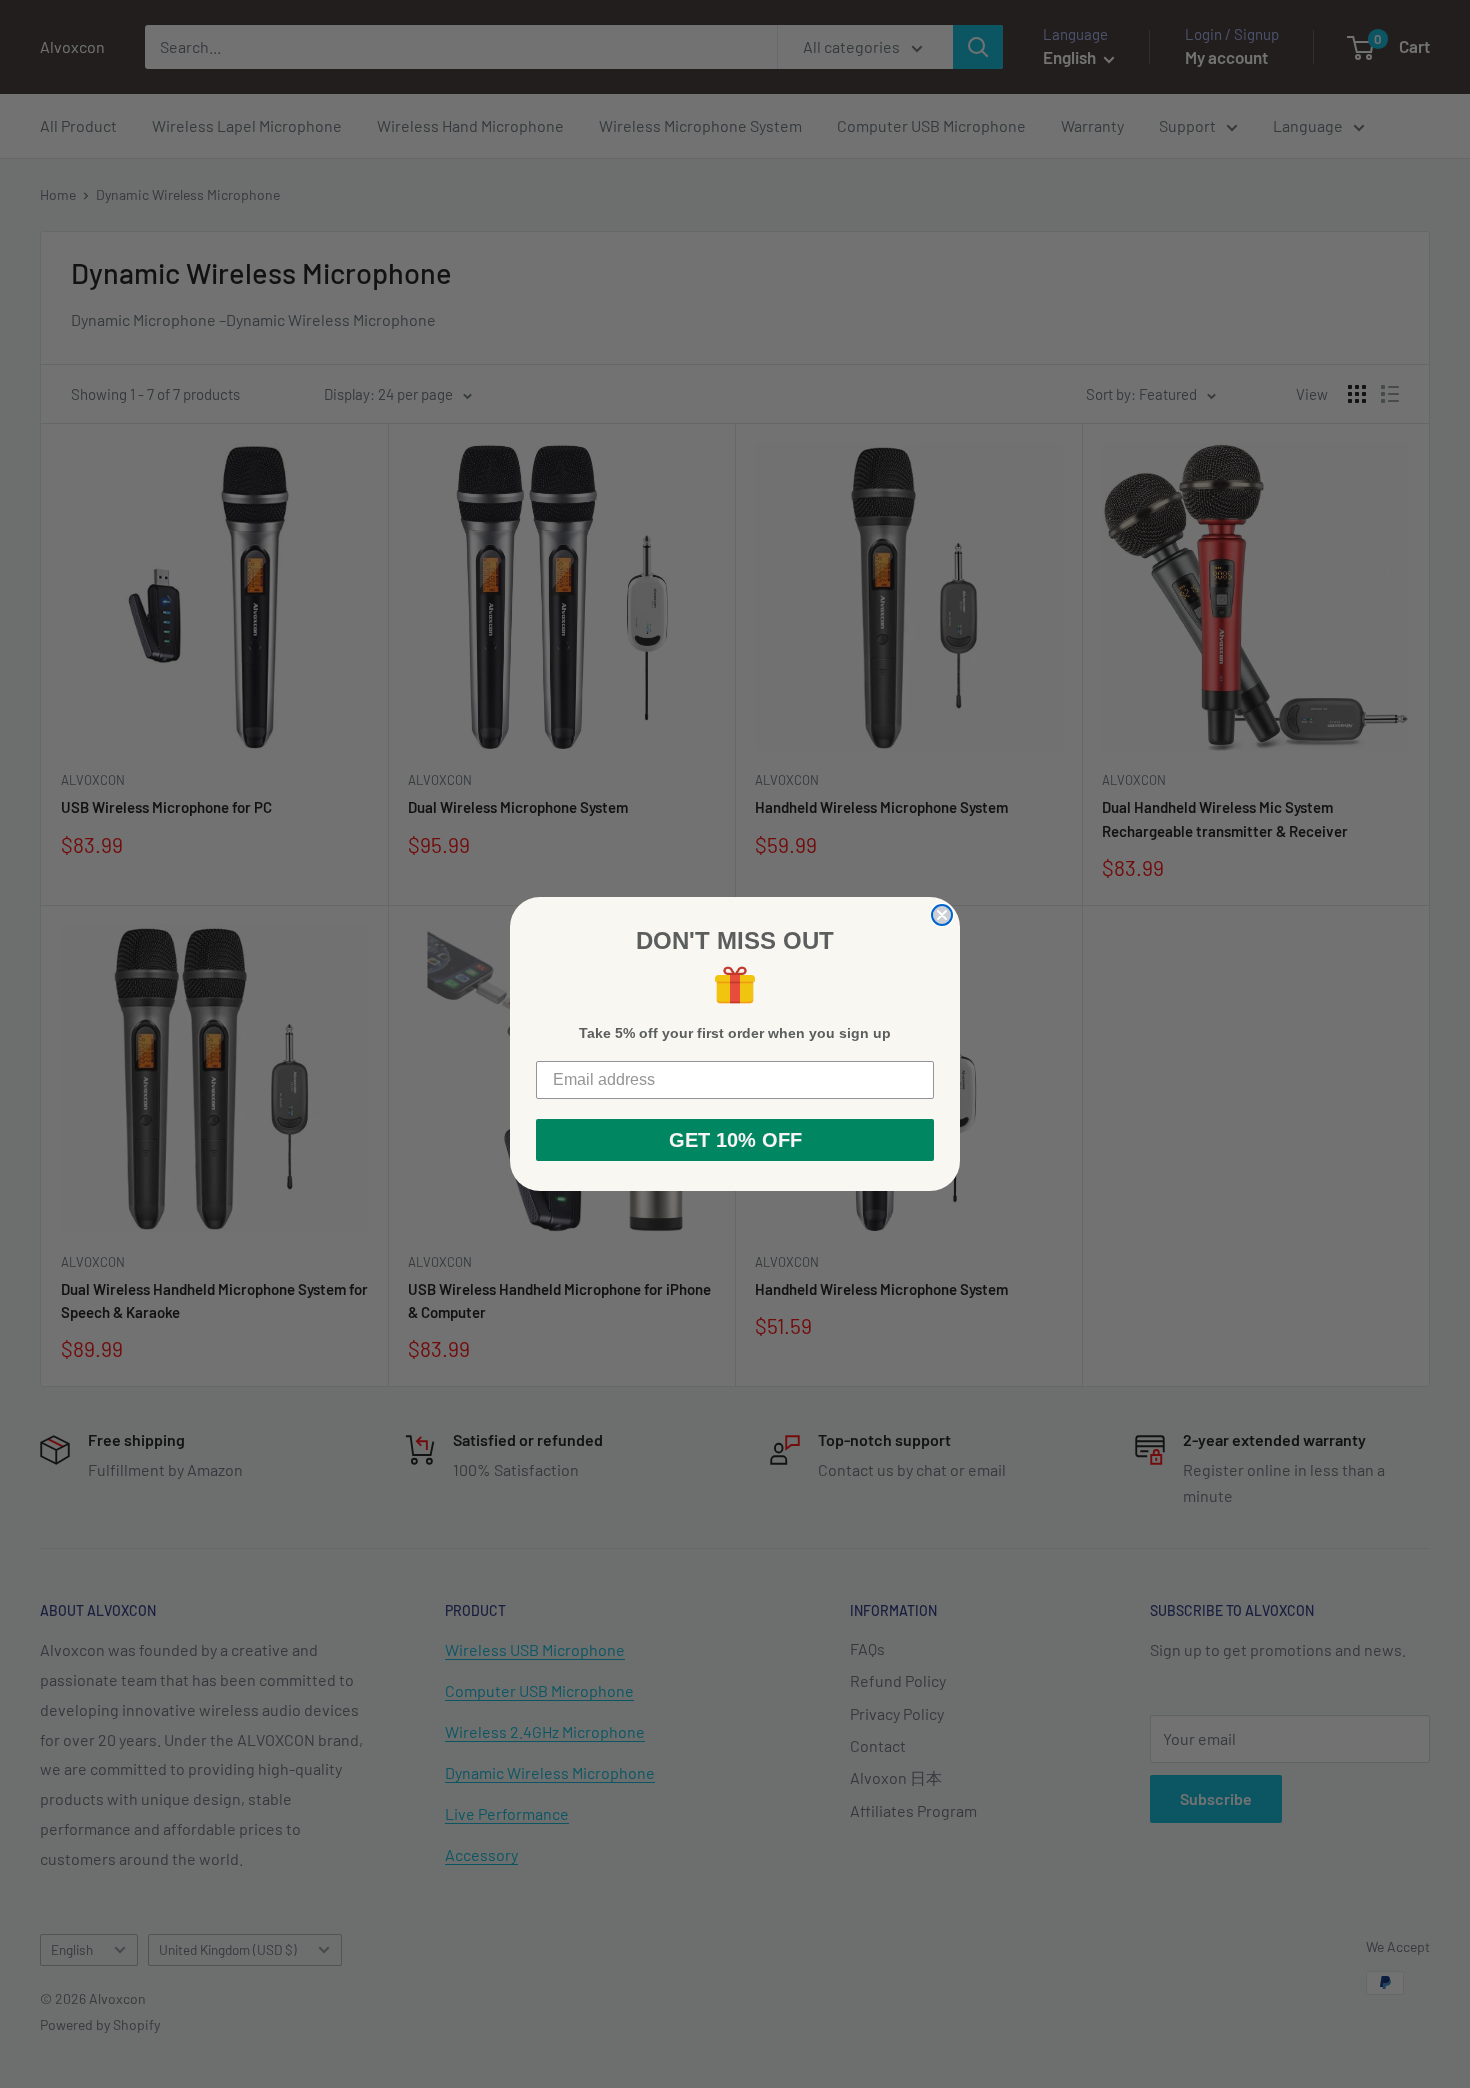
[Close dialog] (942, 915)
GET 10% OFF (735, 1140)
